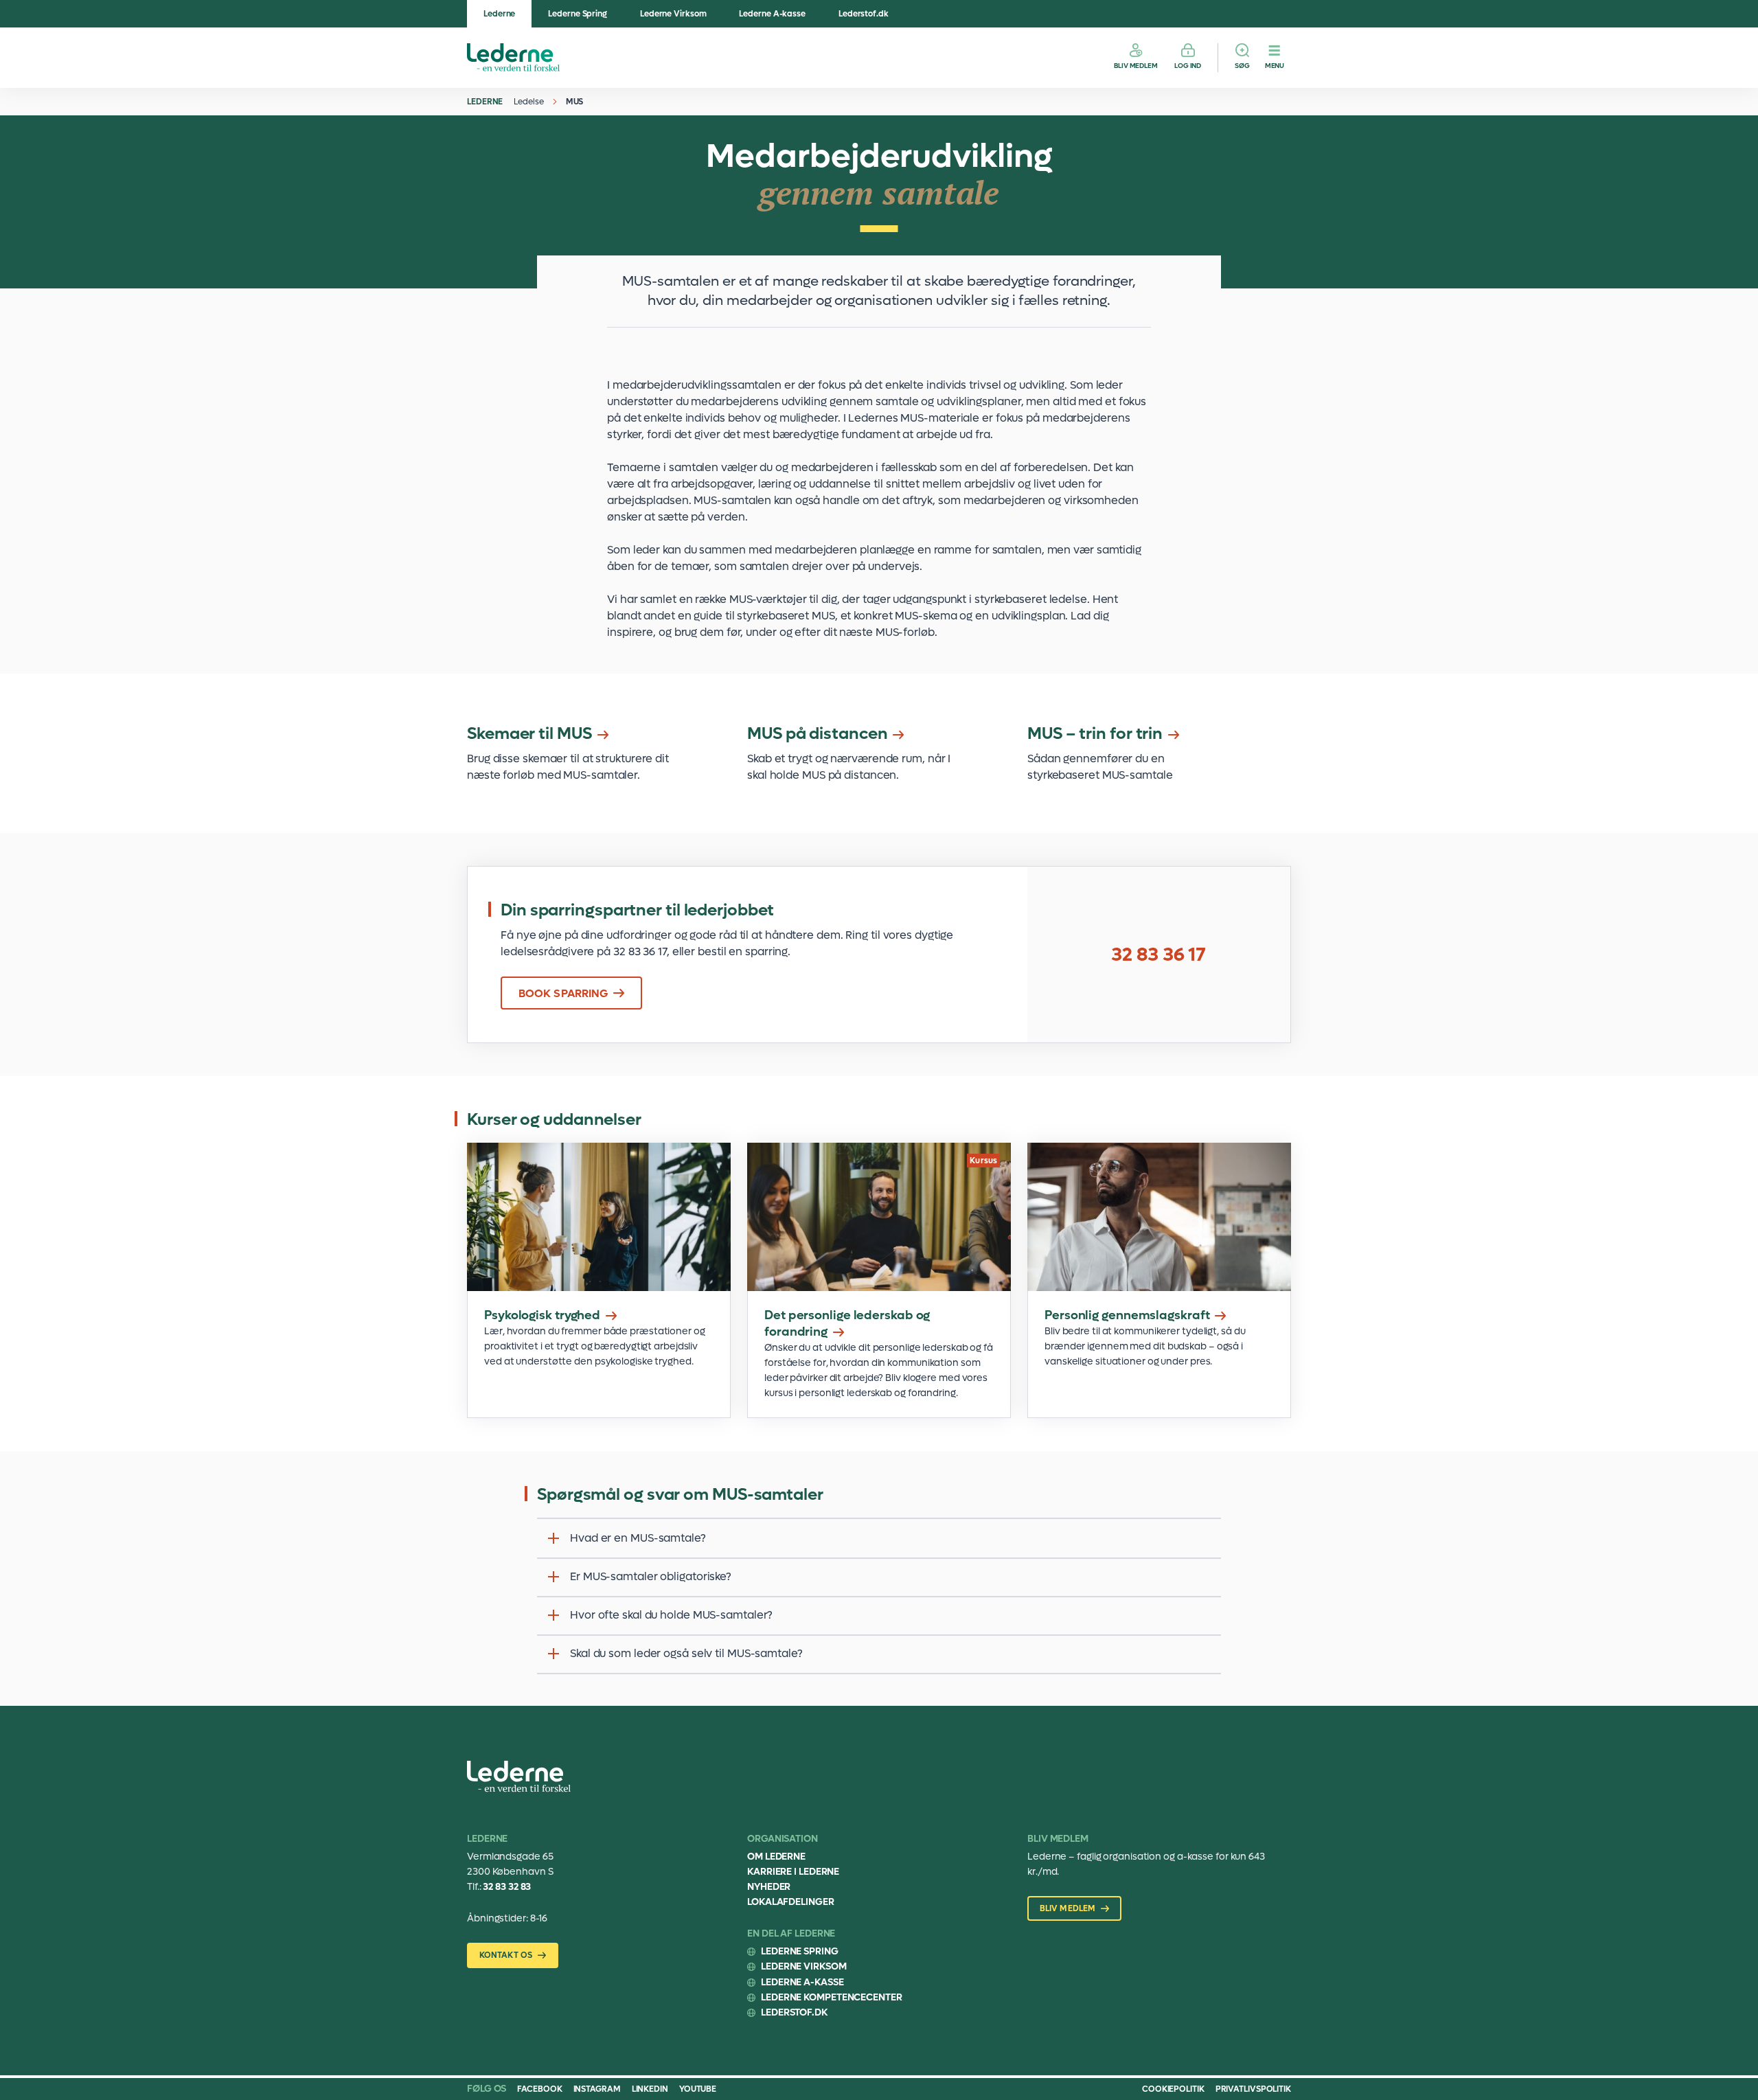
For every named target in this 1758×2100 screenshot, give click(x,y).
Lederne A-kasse (772, 14)
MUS (575, 102)
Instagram (597, 2089)
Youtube (698, 2089)
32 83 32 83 (507, 1887)
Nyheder (769, 1887)
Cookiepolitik (1173, 2089)
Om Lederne (776, 1857)
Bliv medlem (1136, 66)
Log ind (1188, 66)
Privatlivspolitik (1253, 2089)
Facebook (539, 2089)
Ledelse (528, 102)
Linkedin (650, 2089)
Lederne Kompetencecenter (832, 1997)
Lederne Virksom (673, 14)
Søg (1242, 66)
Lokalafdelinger (791, 1902)
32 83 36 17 (1158, 955)
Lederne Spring (578, 14)
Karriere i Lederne (793, 1872)
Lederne (499, 14)
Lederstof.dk (864, 14)
